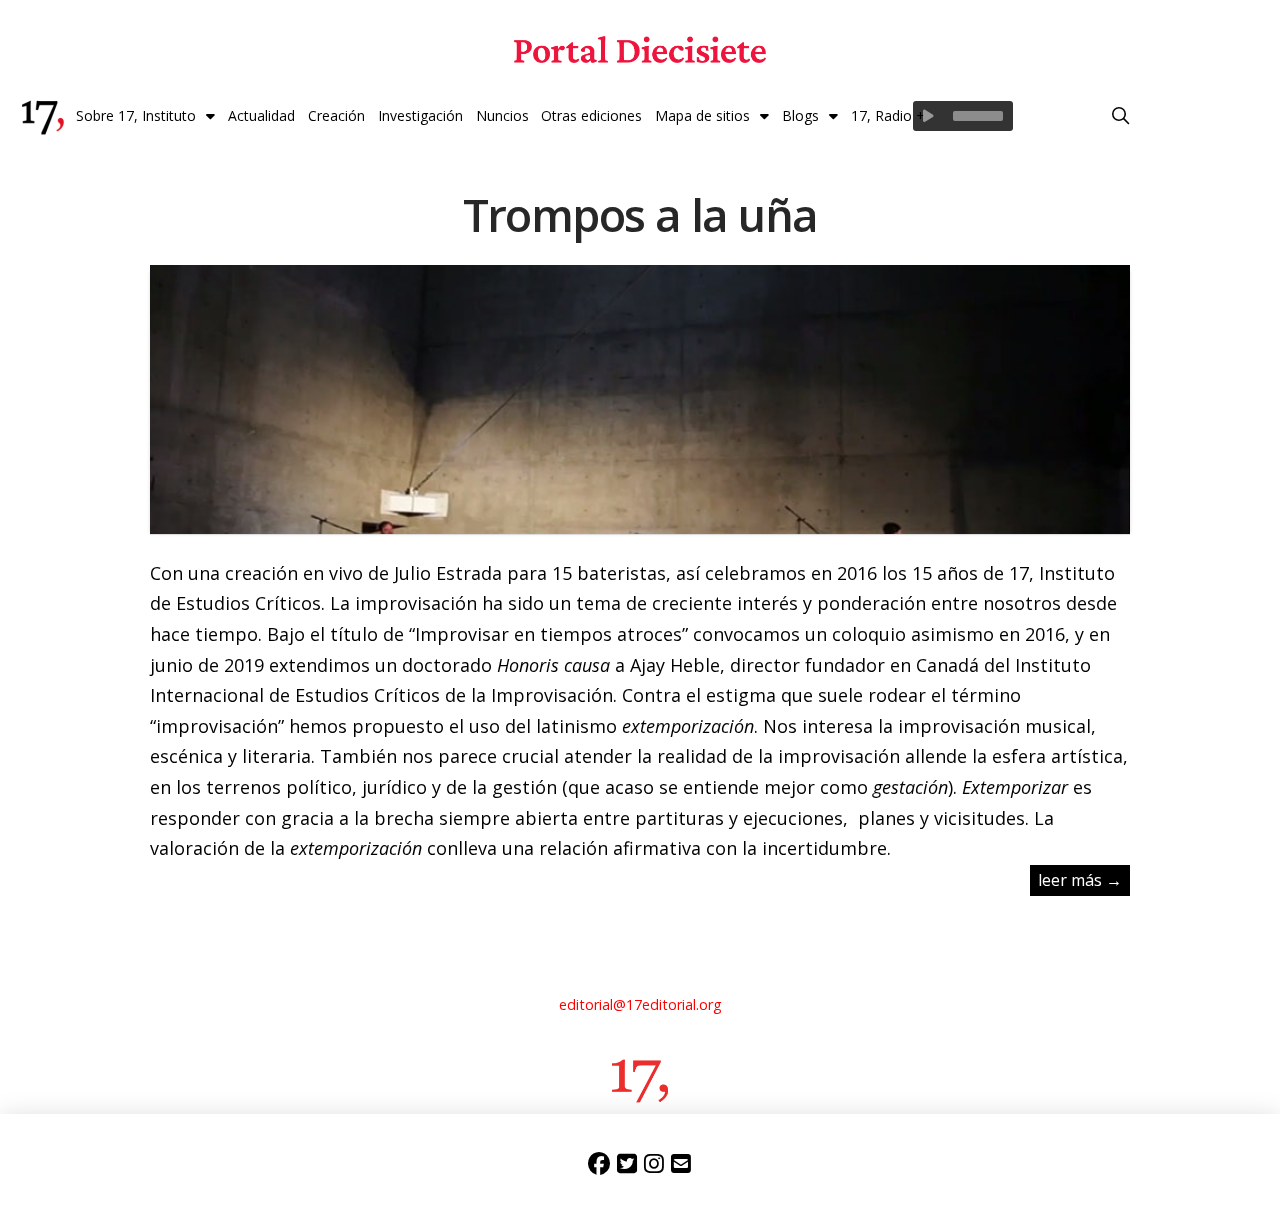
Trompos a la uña (640, 214)
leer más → (1080, 880)
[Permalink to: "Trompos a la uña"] (639, 510)
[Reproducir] (928, 116)
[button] (1121, 116)
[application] (963, 116)
